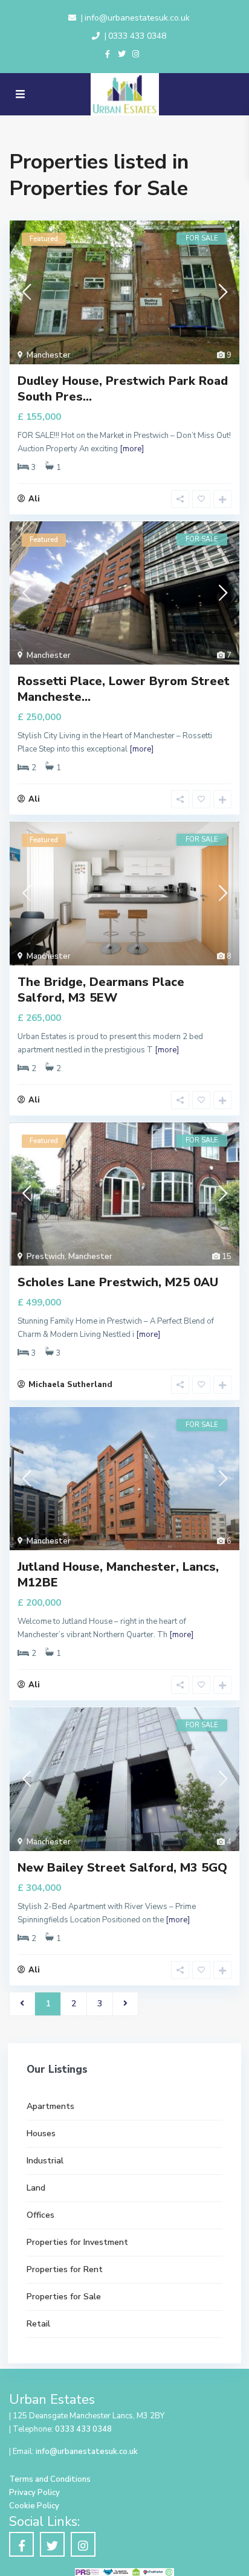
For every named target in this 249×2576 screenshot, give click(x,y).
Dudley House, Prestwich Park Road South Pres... (123, 389)
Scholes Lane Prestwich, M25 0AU (118, 1282)
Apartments (50, 2106)
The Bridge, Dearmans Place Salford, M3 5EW (101, 990)
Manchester (49, 355)
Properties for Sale (64, 2297)
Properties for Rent (65, 2269)
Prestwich (46, 1257)
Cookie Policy (34, 2506)
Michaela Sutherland (70, 1385)
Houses (41, 2133)
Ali (34, 499)
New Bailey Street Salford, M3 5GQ (122, 1868)
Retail (38, 2324)
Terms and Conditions (50, 2479)
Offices (40, 2215)
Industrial (45, 2161)
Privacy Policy (34, 2493)
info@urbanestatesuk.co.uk (137, 18)
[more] (132, 449)
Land (36, 2188)
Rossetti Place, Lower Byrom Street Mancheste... (124, 689)
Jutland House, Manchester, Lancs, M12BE (118, 1575)
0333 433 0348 (137, 36)
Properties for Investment (77, 2242)
